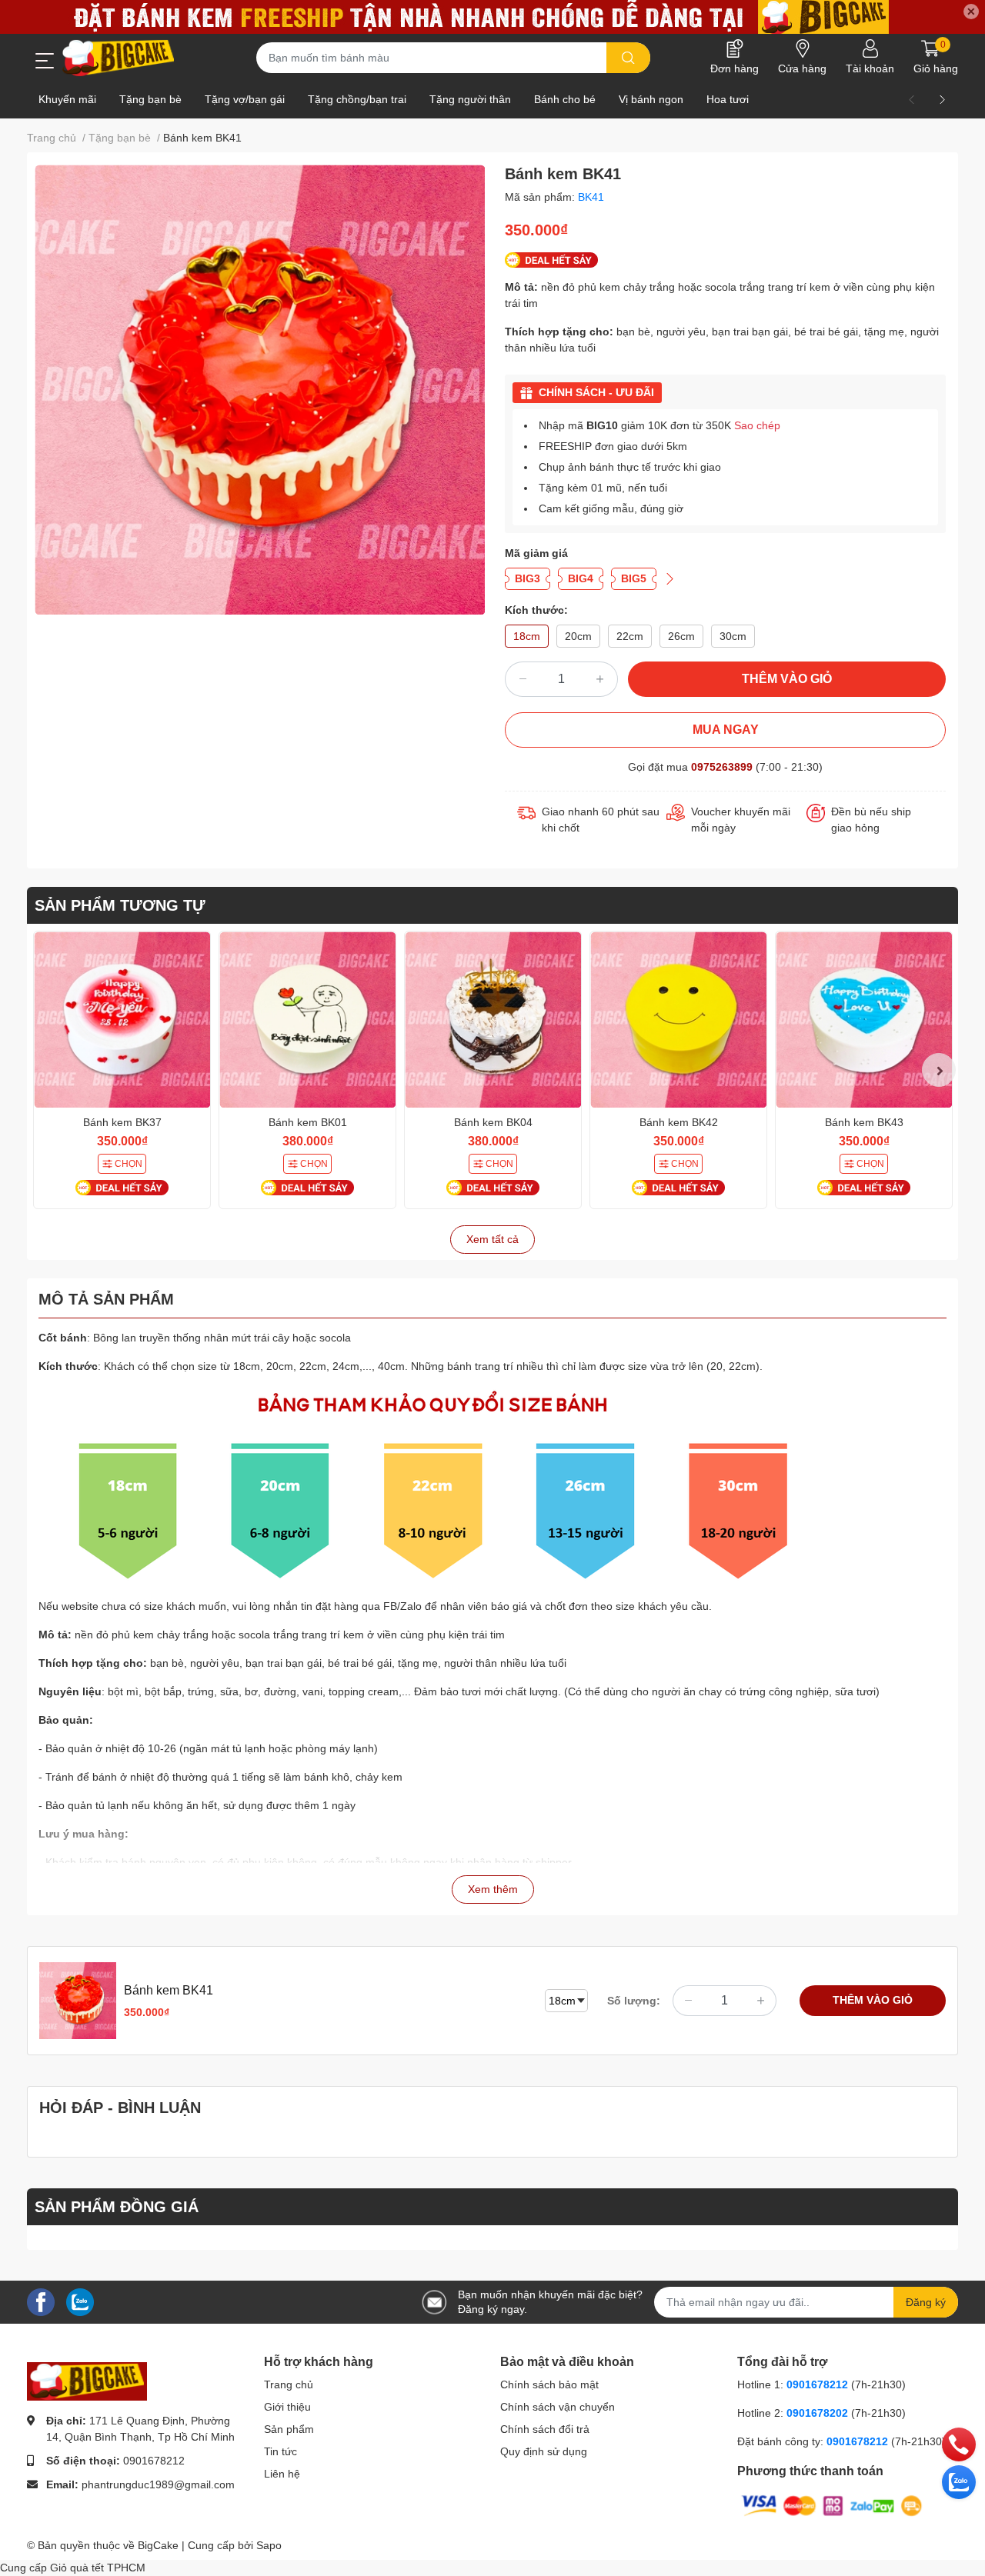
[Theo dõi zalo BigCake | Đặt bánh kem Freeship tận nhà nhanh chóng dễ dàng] (80, 2301)
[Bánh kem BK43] (864, 1020)
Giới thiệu (287, 2407)
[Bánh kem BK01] (307, 1020)
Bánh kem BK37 (122, 1122)
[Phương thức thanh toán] (832, 2505)
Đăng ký (926, 2302)
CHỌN (129, 1164)
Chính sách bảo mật (549, 2384)
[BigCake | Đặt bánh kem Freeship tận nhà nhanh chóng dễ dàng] (119, 58)
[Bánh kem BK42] (678, 1020)
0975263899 (722, 767)
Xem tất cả (492, 1239)
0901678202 (817, 2413)
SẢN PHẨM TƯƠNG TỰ (120, 905)
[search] (628, 58)
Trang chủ (289, 2384)
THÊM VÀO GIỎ (787, 679)
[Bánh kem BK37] (122, 1020)
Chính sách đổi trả (545, 2429)
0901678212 (154, 2461)
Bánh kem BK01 (308, 1122)
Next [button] (939, 1070)
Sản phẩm (289, 2429)
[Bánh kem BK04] (493, 1020)
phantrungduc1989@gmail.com (158, 2484)
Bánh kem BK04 (493, 1122)
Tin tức (280, 2451)
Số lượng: (634, 2001)
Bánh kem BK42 (679, 1122)
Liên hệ (282, 2474)
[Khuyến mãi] (492, 17)
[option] (260, 390)
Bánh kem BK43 (864, 1122)
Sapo (269, 2545)
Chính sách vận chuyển (558, 2407)
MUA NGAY (726, 730)
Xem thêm (493, 1889)
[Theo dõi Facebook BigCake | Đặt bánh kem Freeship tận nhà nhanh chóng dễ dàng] (41, 2301)
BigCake (158, 2545)
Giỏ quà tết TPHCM (98, 2568)
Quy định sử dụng (544, 2451)
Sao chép (757, 425)
